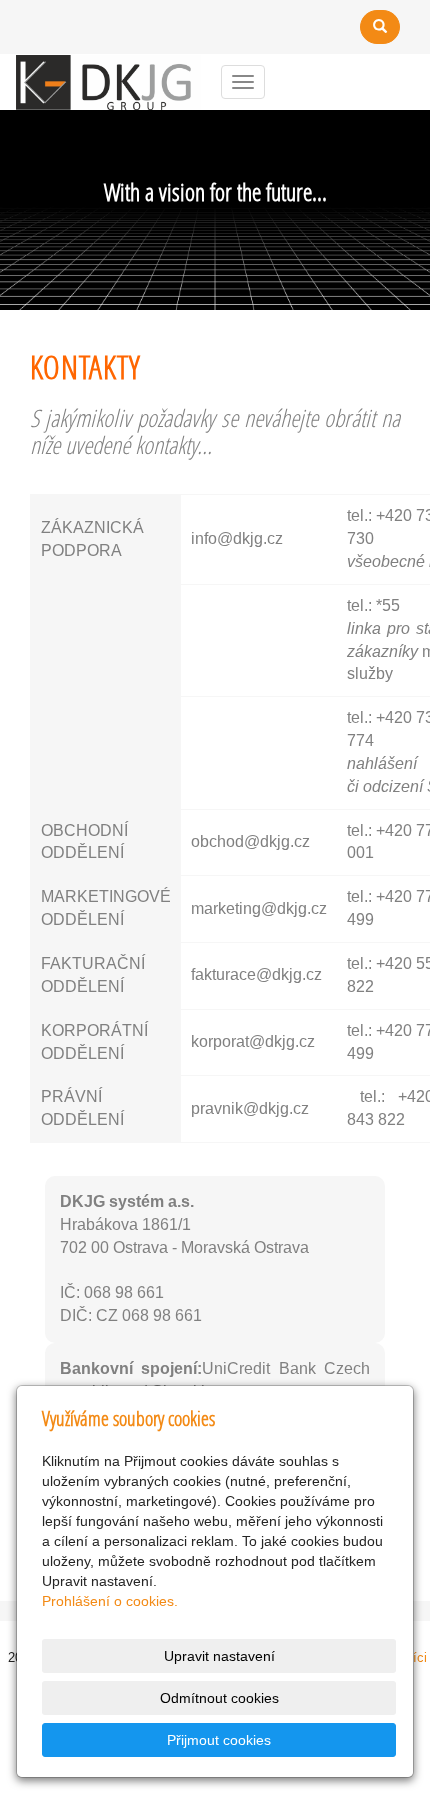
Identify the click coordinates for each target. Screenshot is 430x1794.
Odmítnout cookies (219, 1698)
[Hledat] (380, 27)
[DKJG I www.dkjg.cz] (108, 80)
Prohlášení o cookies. (110, 1601)
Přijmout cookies (219, 1740)
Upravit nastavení (219, 1656)
